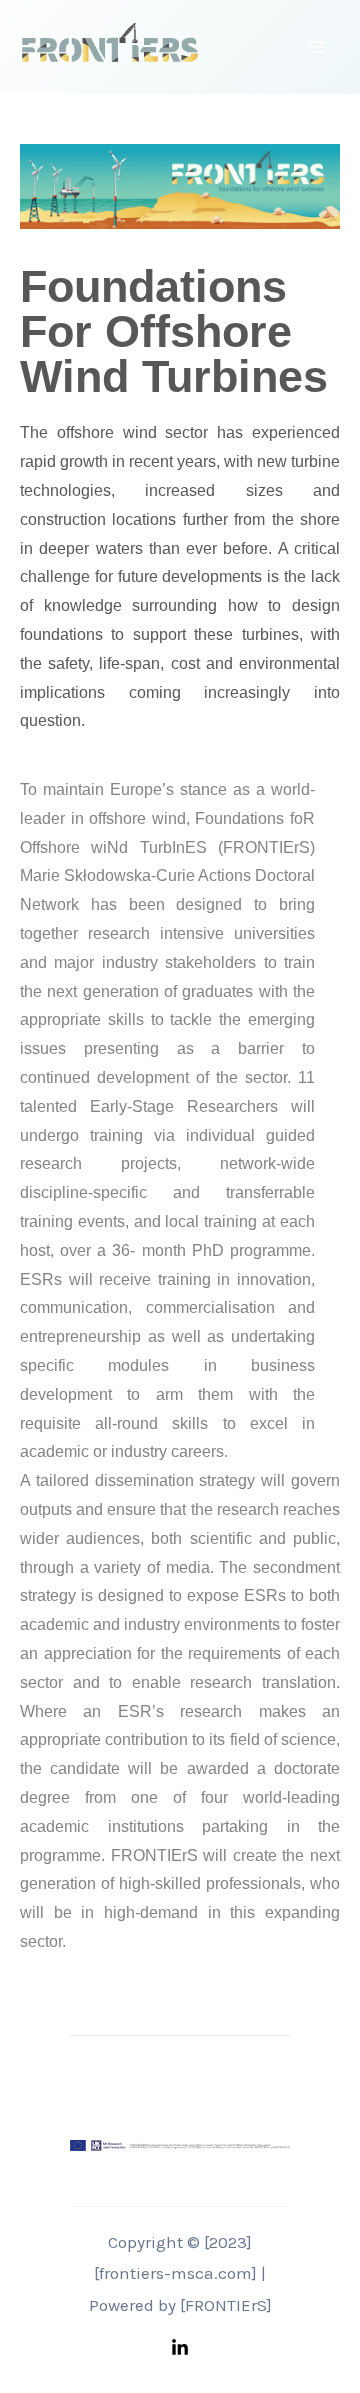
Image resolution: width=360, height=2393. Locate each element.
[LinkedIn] (180, 2348)
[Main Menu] (318, 47)
